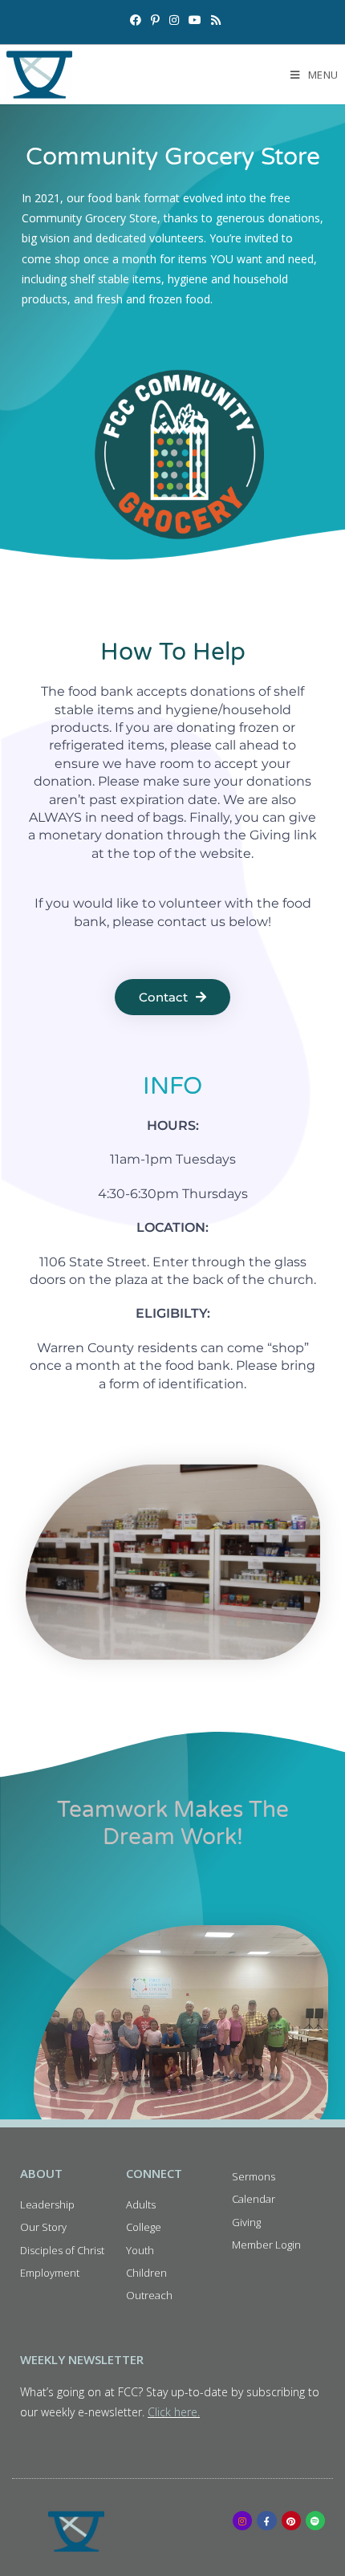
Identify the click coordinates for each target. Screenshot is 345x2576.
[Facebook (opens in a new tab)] (136, 20)
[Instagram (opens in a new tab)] (174, 20)
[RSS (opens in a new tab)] (213, 20)
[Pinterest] (291, 2521)
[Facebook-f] (266, 2521)
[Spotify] (315, 2521)
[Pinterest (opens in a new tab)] (155, 20)
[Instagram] (242, 2521)
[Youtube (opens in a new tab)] (195, 20)
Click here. (174, 2412)
